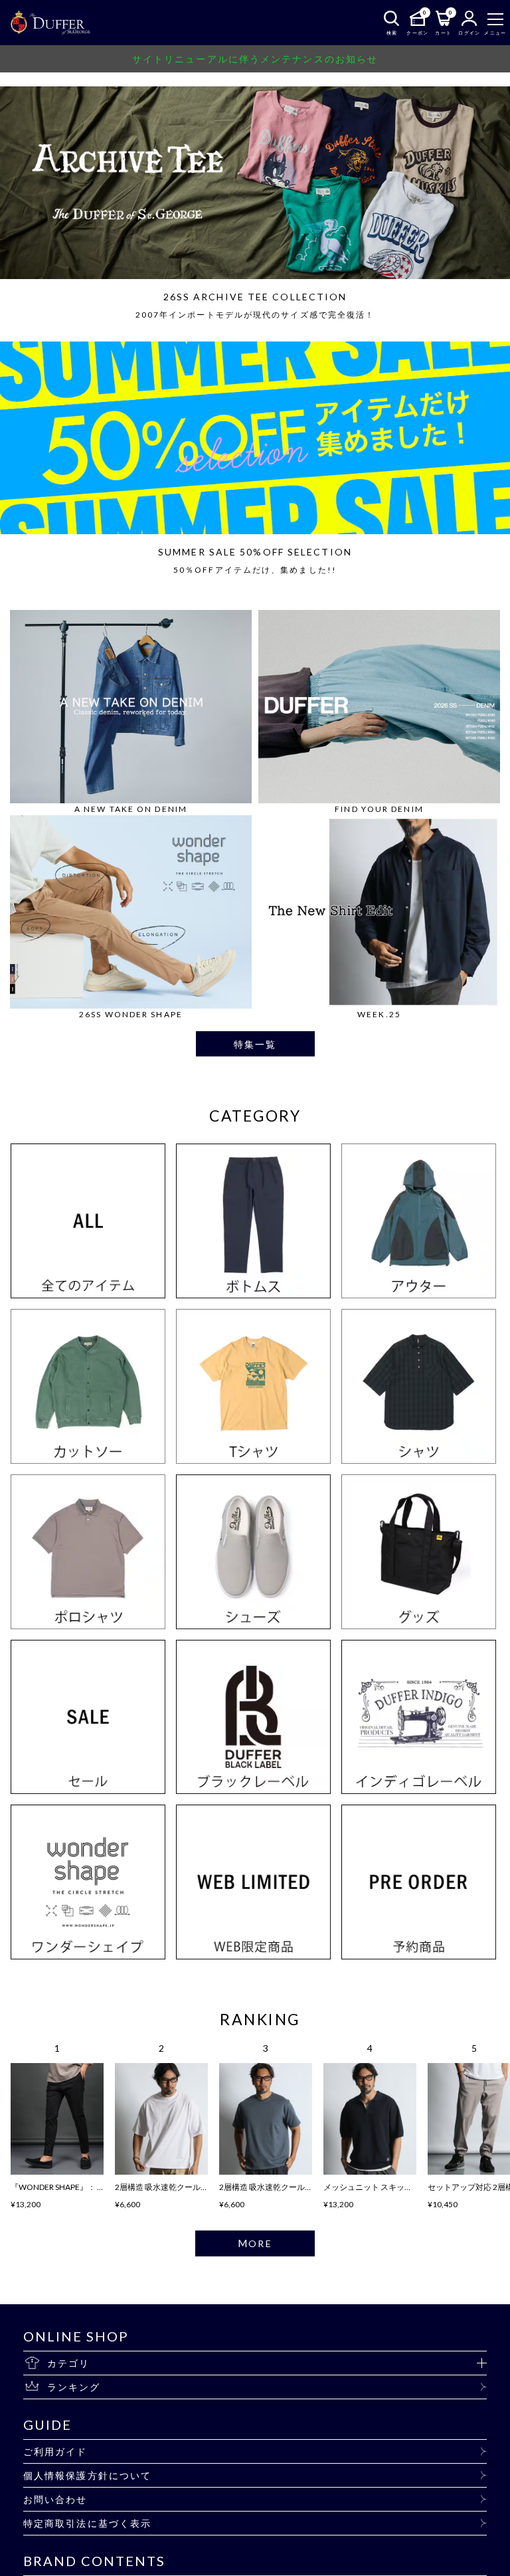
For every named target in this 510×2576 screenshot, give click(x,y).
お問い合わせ (55, 2499)
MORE (255, 2243)
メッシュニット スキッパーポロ (380, 2187)
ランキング (74, 2387)
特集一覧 (255, 1044)
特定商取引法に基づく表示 (87, 2523)
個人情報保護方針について (87, 2475)
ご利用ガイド (55, 2451)
